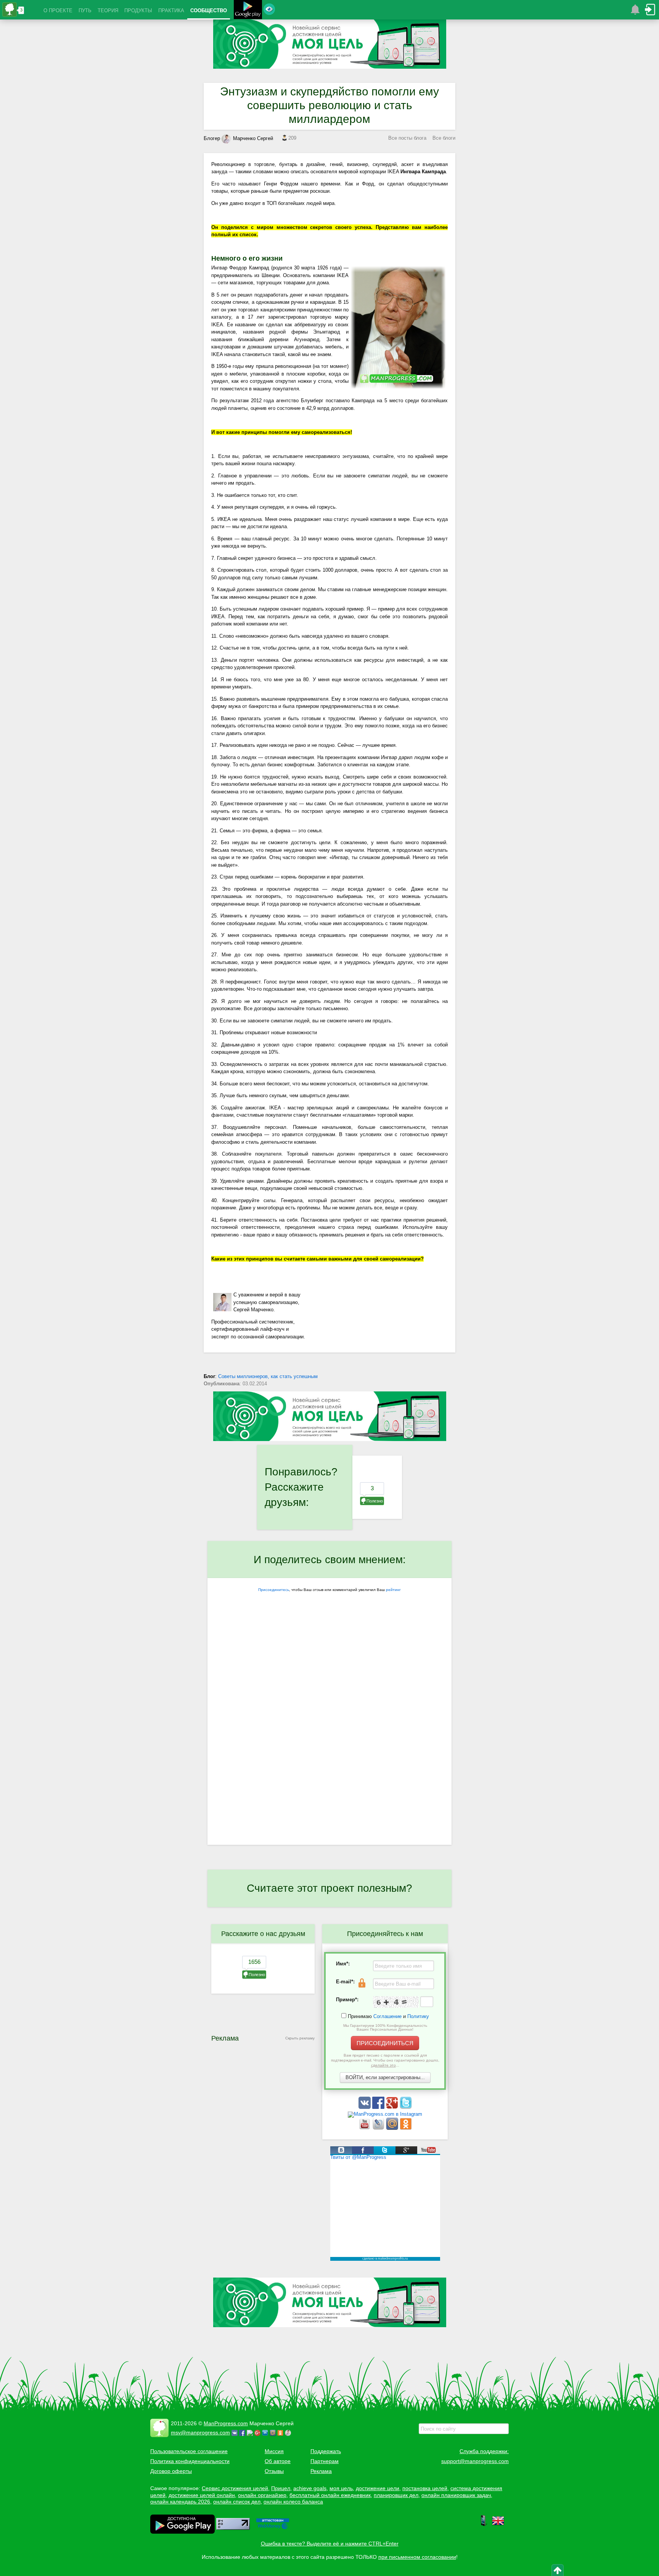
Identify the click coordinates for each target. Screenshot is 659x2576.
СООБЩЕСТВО (209, 10)
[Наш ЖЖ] (379, 2128)
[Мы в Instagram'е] (385, 2114)
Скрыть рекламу (300, 2038)
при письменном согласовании (417, 2557)
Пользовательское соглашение (189, 2451)
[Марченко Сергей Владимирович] (289, 2433)
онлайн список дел (237, 2502)
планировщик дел (396, 2495)
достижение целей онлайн (202, 2495)
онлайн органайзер (262, 2495)
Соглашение (387, 2016)
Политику (418, 2016)
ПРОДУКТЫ (138, 10)
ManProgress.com (226, 2423)
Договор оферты (171, 2471)
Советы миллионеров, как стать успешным (268, 1376)
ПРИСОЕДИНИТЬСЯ (385, 2043)
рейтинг (393, 1590)
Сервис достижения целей (235, 2488)
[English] (498, 2525)
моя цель (341, 2488)
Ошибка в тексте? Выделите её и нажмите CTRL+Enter (330, 2544)
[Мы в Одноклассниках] (406, 2128)
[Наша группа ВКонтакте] (365, 2107)
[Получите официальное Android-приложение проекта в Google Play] (248, 10)
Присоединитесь (274, 1590)
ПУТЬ (85, 10)
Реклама (321, 2471)
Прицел (281, 2488)
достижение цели (378, 2488)
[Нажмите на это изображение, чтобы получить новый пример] (396, 2002)
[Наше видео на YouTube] (365, 2128)
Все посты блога (407, 138)
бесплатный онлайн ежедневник (330, 2495)
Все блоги (444, 138)
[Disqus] (329, 1746)
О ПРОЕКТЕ (58, 10)
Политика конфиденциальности (190, 2461)
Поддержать (326, 2451)
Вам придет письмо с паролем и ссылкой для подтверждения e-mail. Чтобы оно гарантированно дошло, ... (385, 2060)
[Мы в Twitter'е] (406, 2107)
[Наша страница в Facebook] (379, 2107)
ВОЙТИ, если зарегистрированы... (385, 2077)
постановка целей (425, 2488)
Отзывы (274, 2471)
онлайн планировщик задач (456, 2495)
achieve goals (310, 2488)
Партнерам (325, 2461)
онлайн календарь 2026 (180, 2502)
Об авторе (278, 2461)
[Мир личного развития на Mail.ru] (393, 2128)
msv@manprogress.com (200, 2433)
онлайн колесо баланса (293, 2502)
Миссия (274, 2451)
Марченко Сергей (253, 138)
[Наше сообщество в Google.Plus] (393, 2107)
